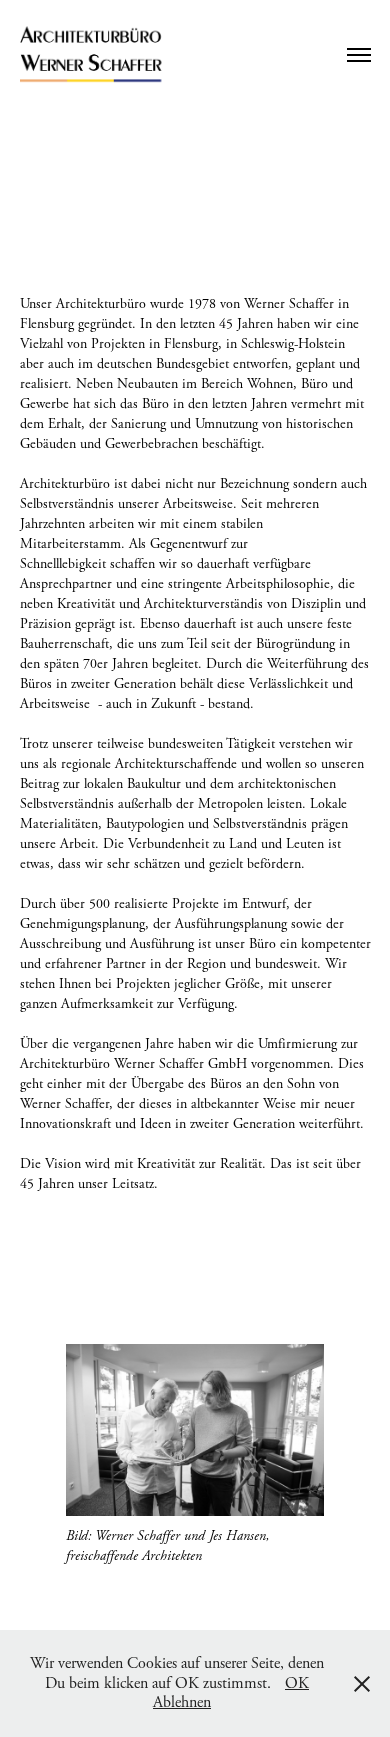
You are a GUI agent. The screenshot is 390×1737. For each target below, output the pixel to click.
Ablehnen (182, 1702)
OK (297, 1683)
